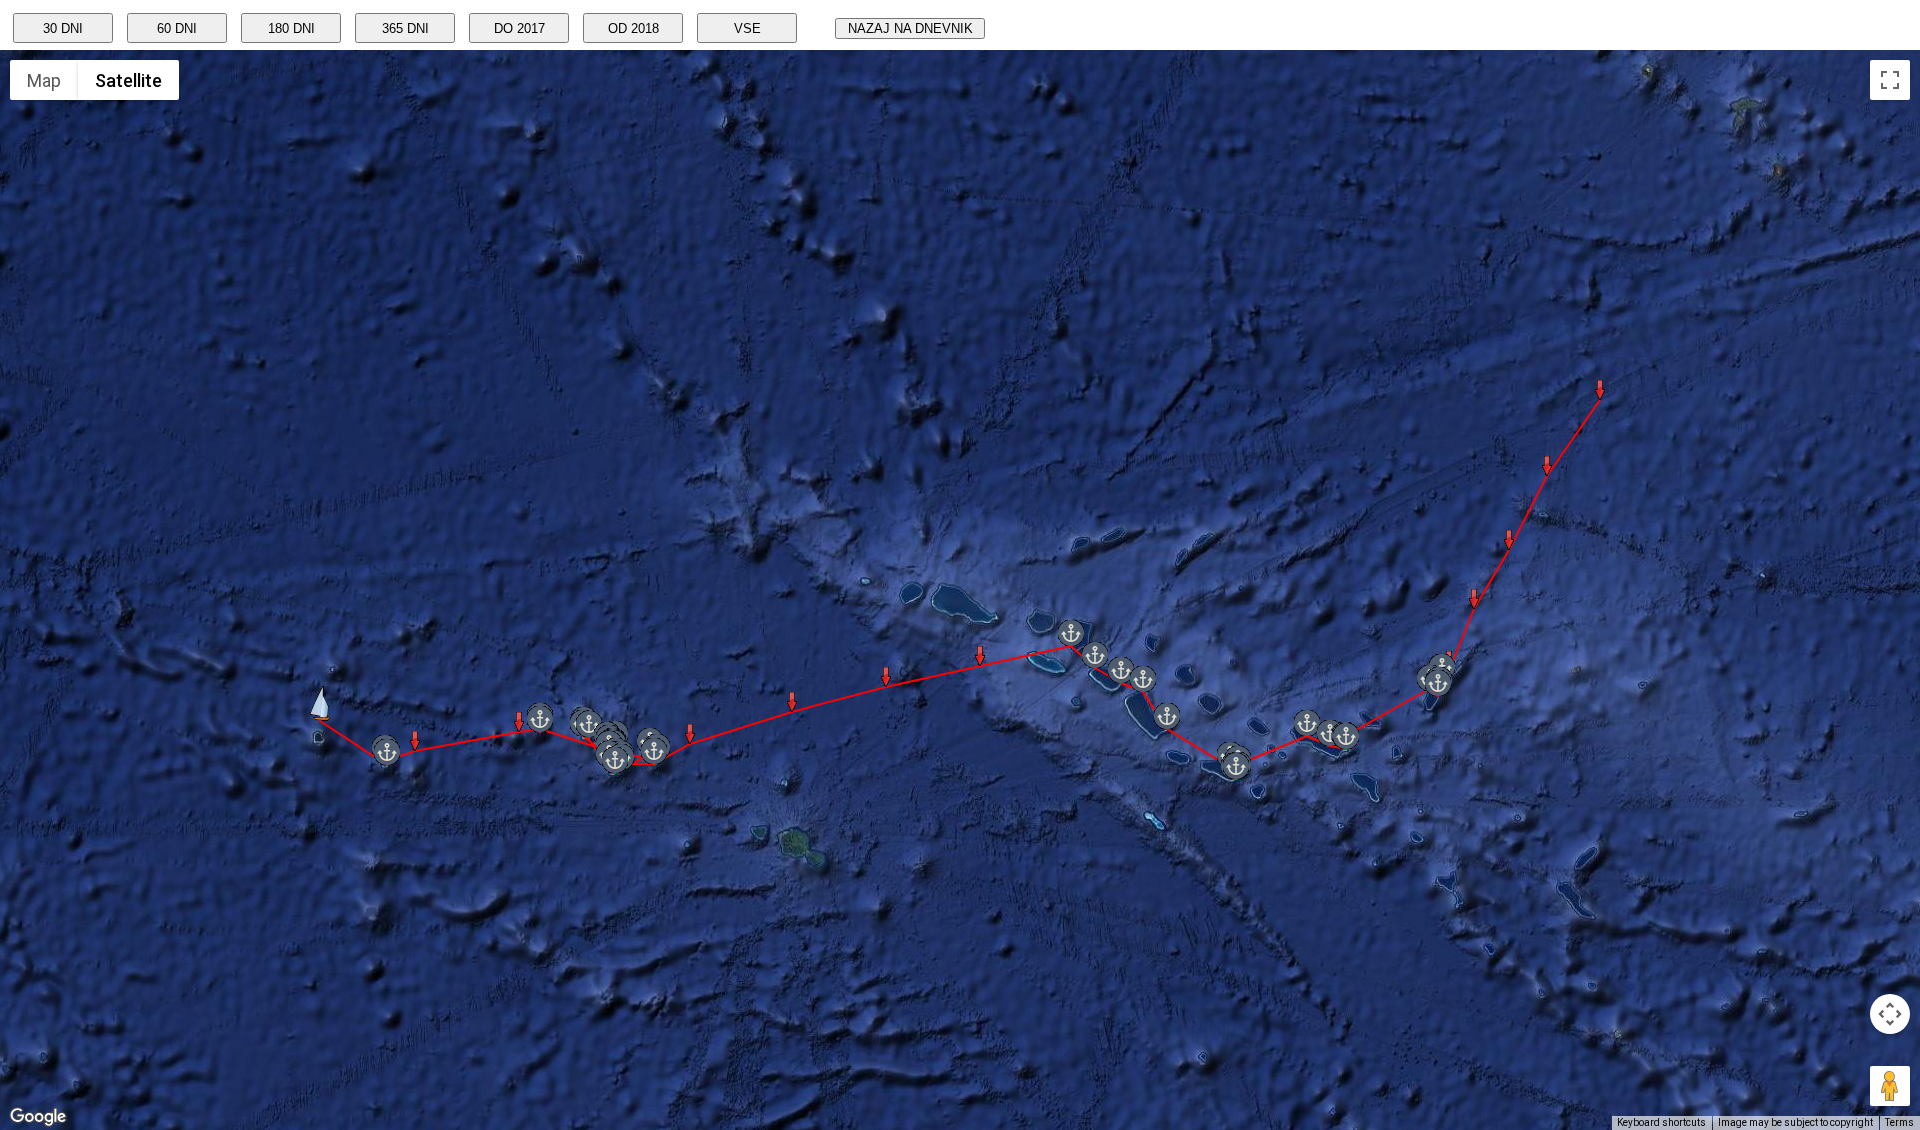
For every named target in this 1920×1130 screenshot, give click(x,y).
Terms (1899, 1122)
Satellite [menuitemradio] (128, 80)
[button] (320, 703)
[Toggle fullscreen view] (1890, 80)
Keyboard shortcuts (1661, 1122)
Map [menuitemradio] (44, 80)
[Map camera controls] (1890, 1014)
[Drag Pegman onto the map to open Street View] (1890, 1086)
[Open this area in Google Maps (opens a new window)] (38, 1117)
